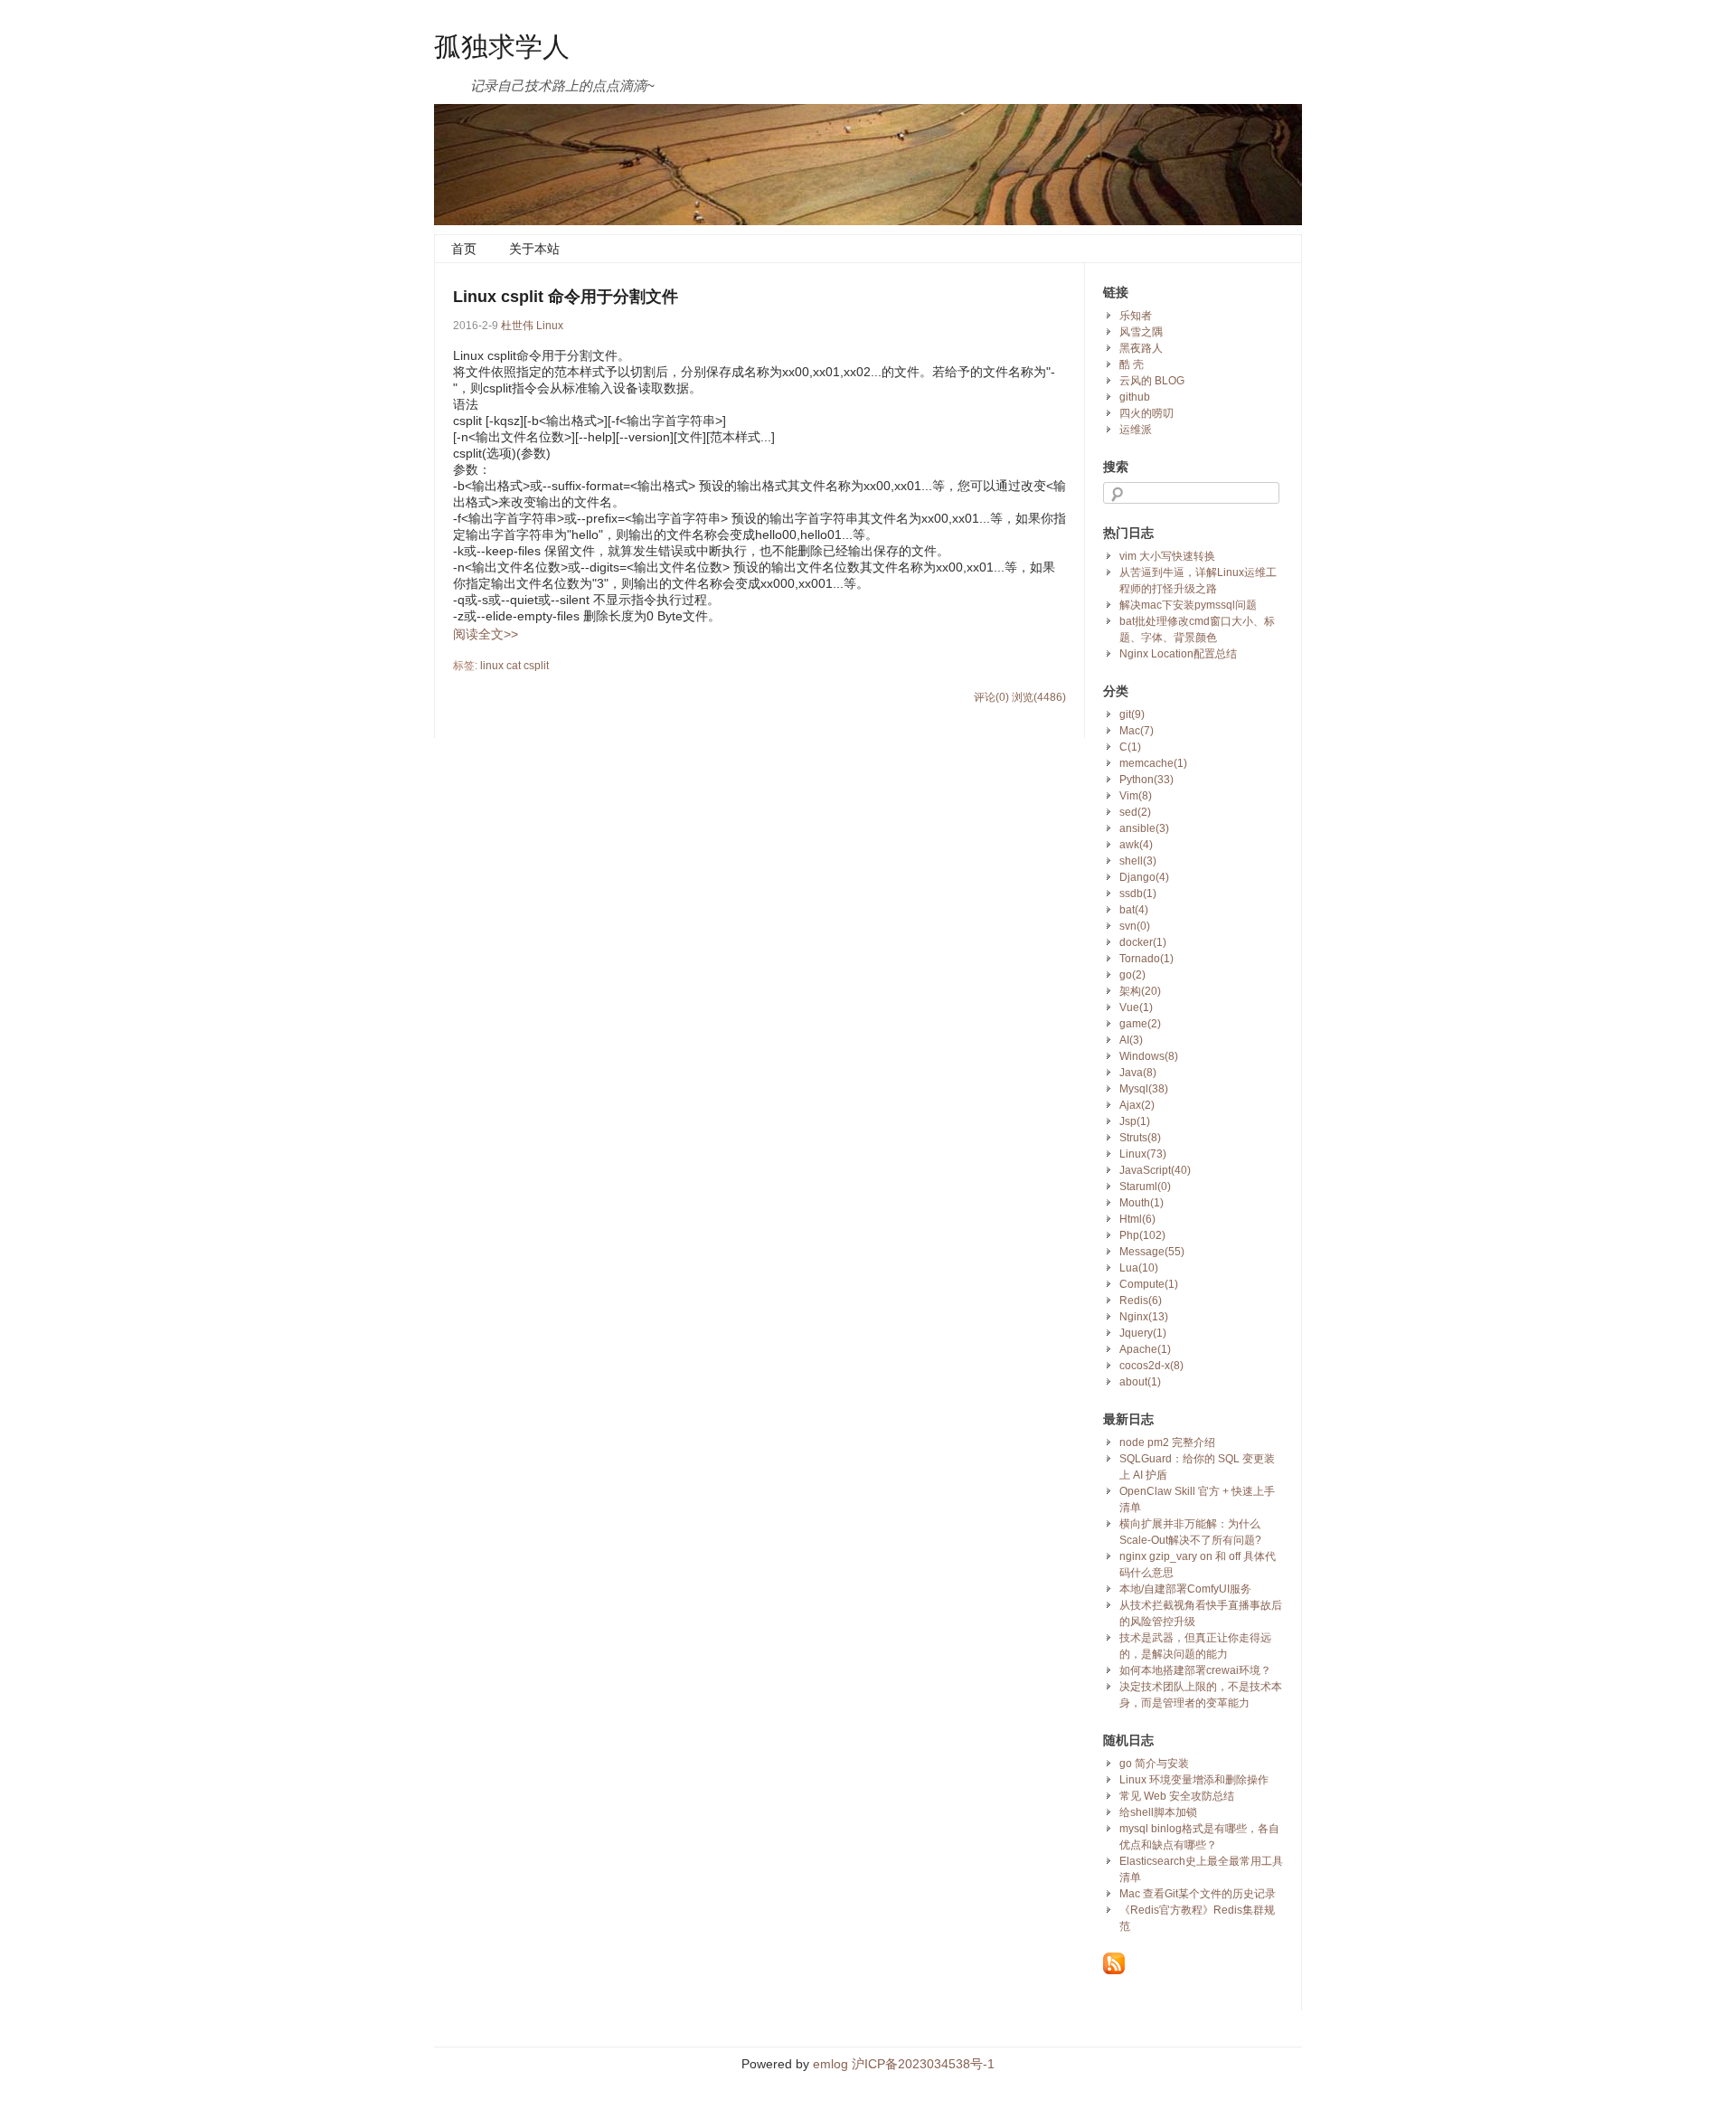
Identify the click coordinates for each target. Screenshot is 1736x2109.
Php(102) (1142, 1235)
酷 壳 (1132, 364)
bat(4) (1134, 910)
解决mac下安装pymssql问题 (1188, 605)
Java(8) (1138, 1073)
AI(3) (1131, 1040)
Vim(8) (1136, 796)
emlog (830, 2064)
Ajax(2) (1137, 1105)
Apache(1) (1145, 1349)
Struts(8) (1140, 1138)
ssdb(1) (1138, 894)
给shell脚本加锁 (1158, 1812)
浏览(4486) (1039, 697)
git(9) (1132, 714)
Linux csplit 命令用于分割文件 (566, 297)
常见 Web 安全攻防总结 (1177, 1796)
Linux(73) (1143, 1154)
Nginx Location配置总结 (1178, 654)
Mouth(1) (1142, 1203)
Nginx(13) (1144, 1317)
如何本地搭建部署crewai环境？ (1195, 1670)
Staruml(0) (1145, 1187)
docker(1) (1143, 942)
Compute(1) (1149, 1284)
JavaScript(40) (1155, 1170)
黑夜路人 (1141, 348)
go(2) (1132, 975)
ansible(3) (1144, 828)
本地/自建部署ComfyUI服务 (1185, 1589)
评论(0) (991, 697)
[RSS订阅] (1114, 1971)
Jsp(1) (1135, 1121)
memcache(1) (1153, 763)
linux (492, 666)
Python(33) (1146, 780)
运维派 (1136, 430)
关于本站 (534, 249)
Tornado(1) (1146, 959)
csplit (536, 666)
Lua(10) (1139, 1268)
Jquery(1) (1143, 1333)
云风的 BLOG (1152, 381)
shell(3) (1138, 861)
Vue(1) (1136, 1007)
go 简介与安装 (1154, 1764)
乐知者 (1136, 316)
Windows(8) (1149, 1056)
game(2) (1140, 1024)
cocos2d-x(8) (1151, 1366)
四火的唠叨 (1146, 413)
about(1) (1140, 1382)
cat (514, 666)
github (1135, 397)
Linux (550, 326)
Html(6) (1137, 1219)
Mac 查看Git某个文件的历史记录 (1198, 1894)
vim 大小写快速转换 (1167, 556)
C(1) (1130, 747)
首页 (464, 249)
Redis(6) (1141, 1300)
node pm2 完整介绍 (1167, 1442)
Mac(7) (1137, 731)
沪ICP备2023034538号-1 (921, 2064)
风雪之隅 (1141, 332)
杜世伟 (517, 326)
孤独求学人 (502, 45)
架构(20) (1140, 991)
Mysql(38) (1144, 1089)
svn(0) (1135, 926)
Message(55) (1152, 1252)
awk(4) (1136, 845)
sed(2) (1135, 812)
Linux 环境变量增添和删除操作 (1194, 1780)
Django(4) (1144, 877)
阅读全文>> (486, 634)
